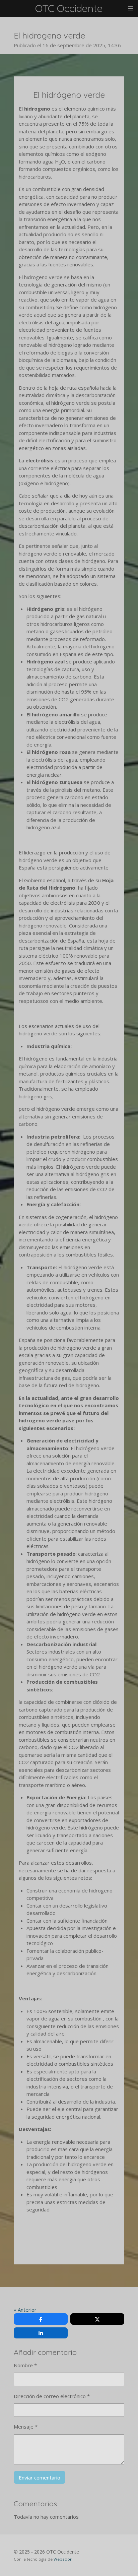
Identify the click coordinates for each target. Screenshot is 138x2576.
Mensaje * (26, 2427)
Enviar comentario (40, 2477)
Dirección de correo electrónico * (52, 2396)
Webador (63, 2559)
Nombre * (25, 2365)
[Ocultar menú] (131, 8)
